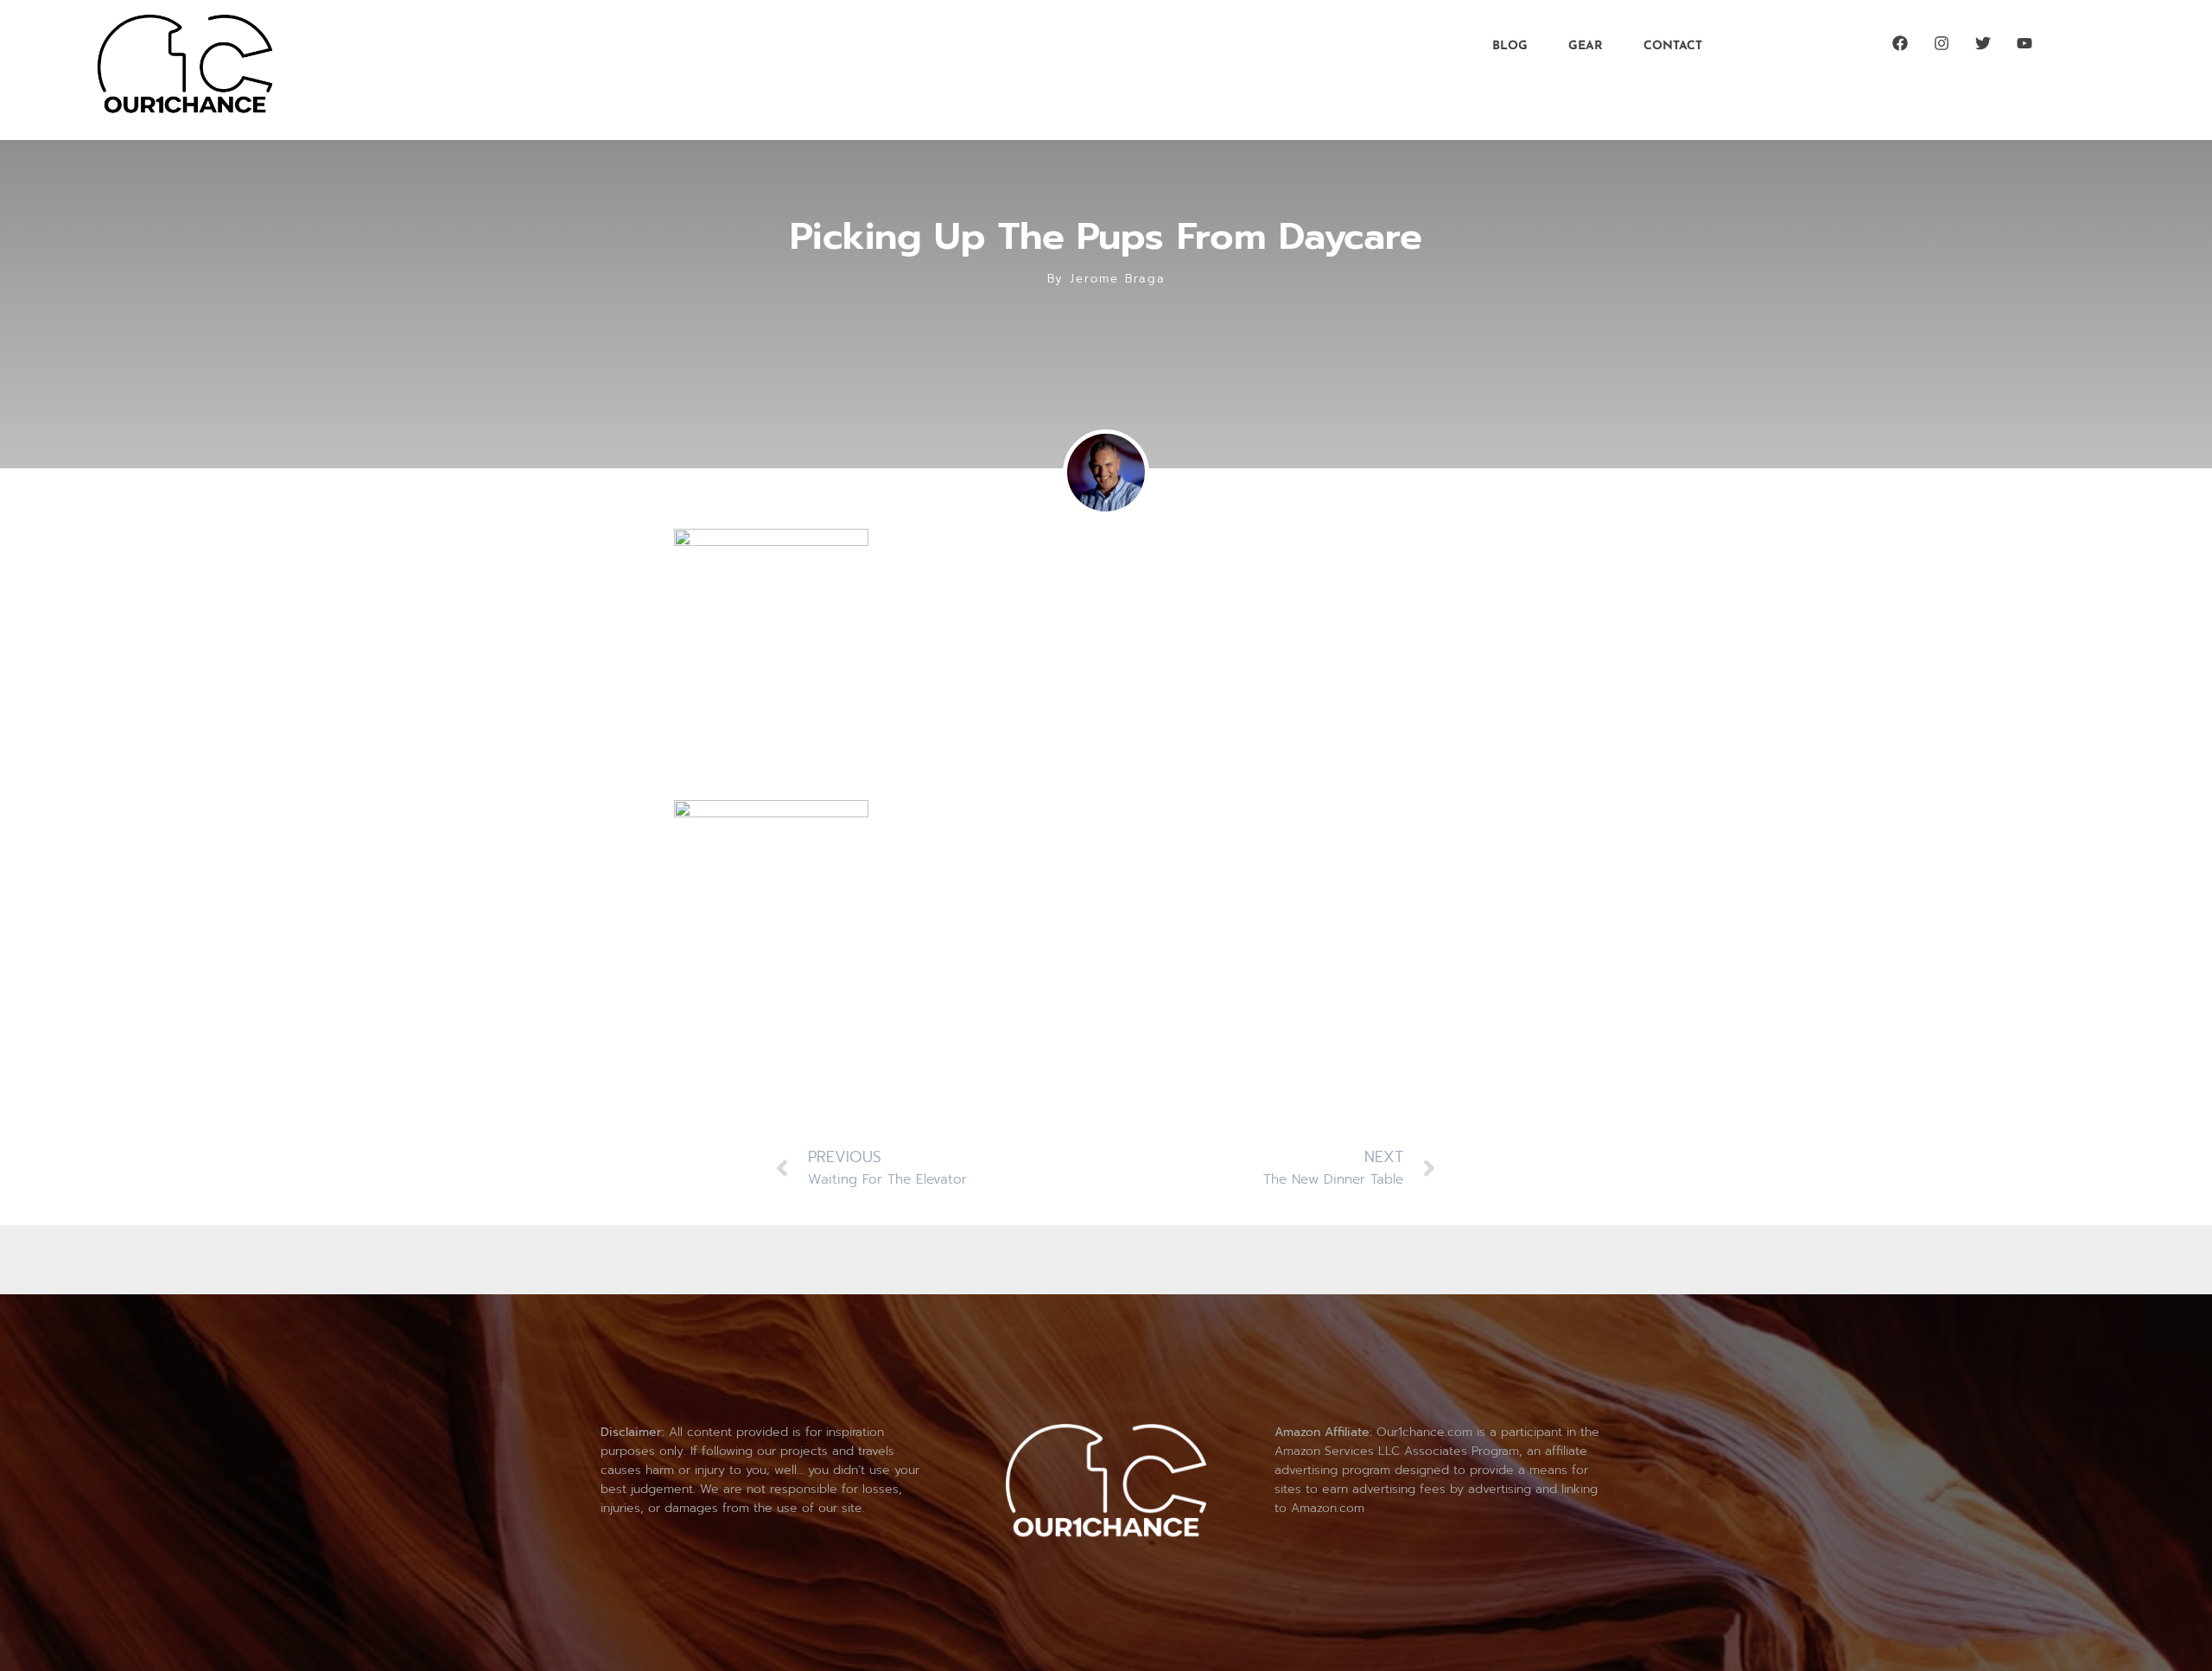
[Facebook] (1900, 43)
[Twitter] (1983, 43)
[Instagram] (1942, 43)
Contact (1673, 46)
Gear (1586, 46)
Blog (1510, 46)
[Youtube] (2024, 43)
